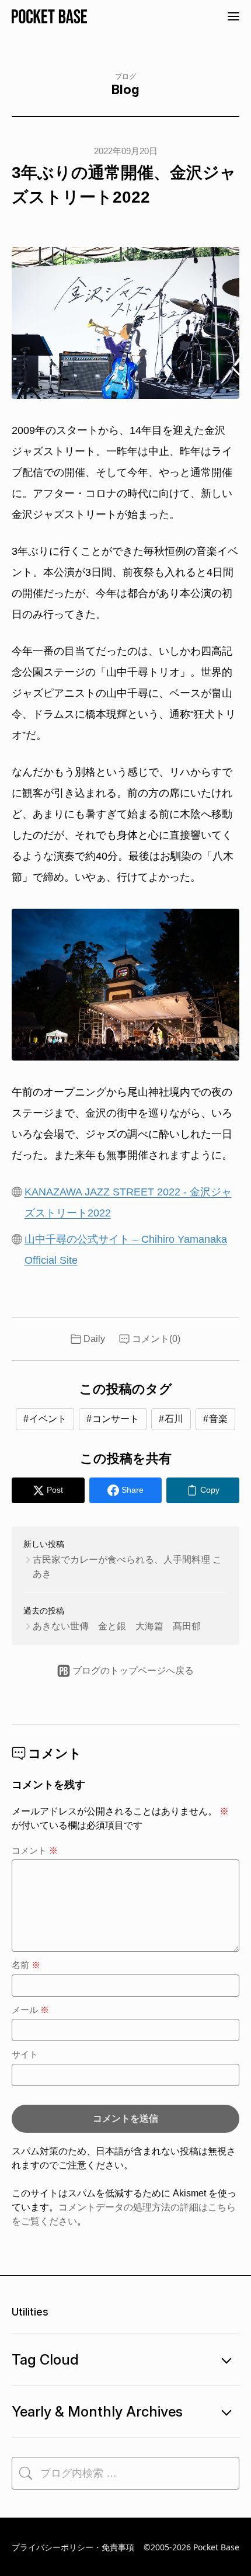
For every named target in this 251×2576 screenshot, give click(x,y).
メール (30, 2010)
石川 (174, 1419)
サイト (25, 2054)
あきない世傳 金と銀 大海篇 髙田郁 (117, 1626)
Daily (94, 1339)
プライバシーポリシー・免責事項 (73, 2547)
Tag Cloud (45, 2360)
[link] (203, 1490)
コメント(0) (156, 1339)
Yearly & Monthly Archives (97, 2412)
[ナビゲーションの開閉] (233, 16)
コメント (35, 1850)
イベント (48, 1419)
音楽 (218, 1419)
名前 (26, 1965)
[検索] (26, 2473)
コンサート (116, 1419)
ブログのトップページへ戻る (133, 1671)
